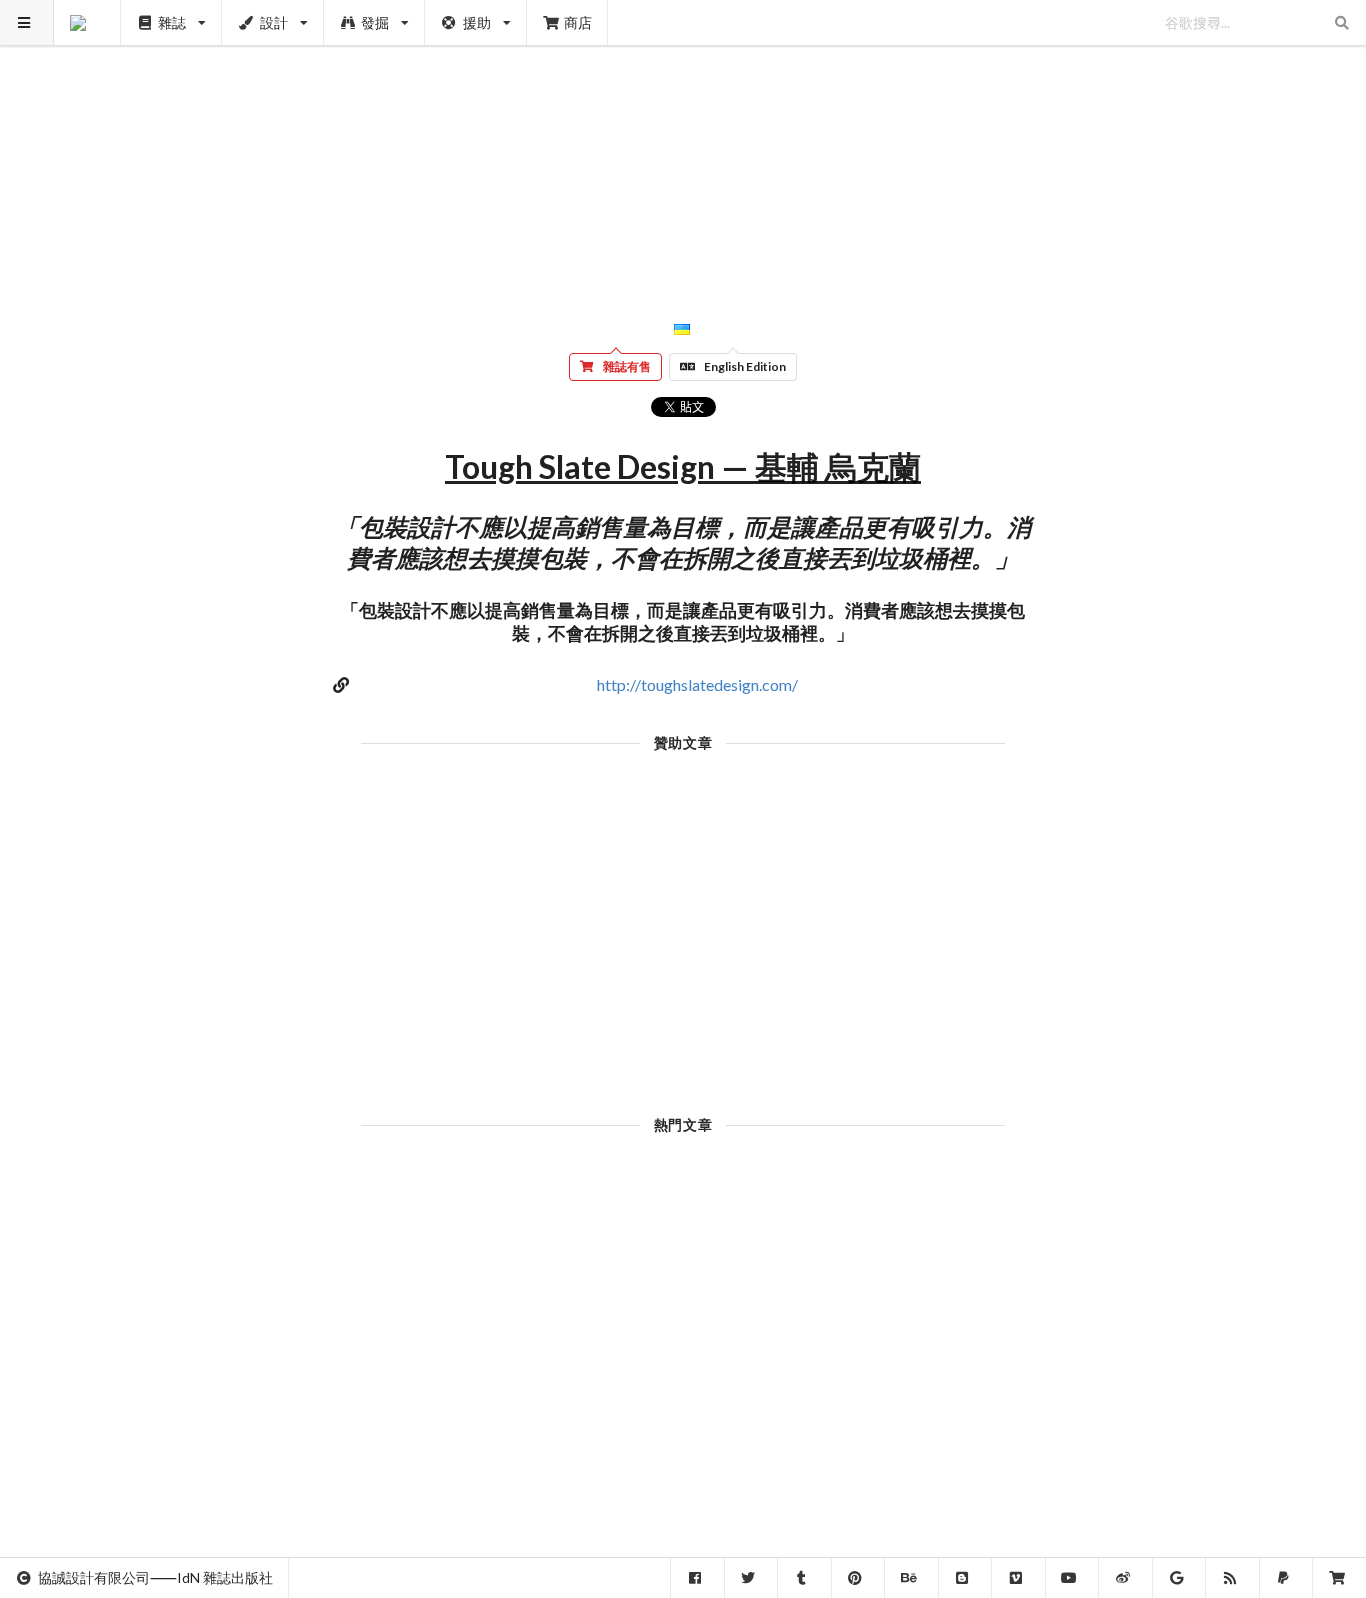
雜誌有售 (627, 366)
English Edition (745, 366)
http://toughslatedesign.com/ (697, 684)
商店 (578, 22)
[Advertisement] (683, 140)
